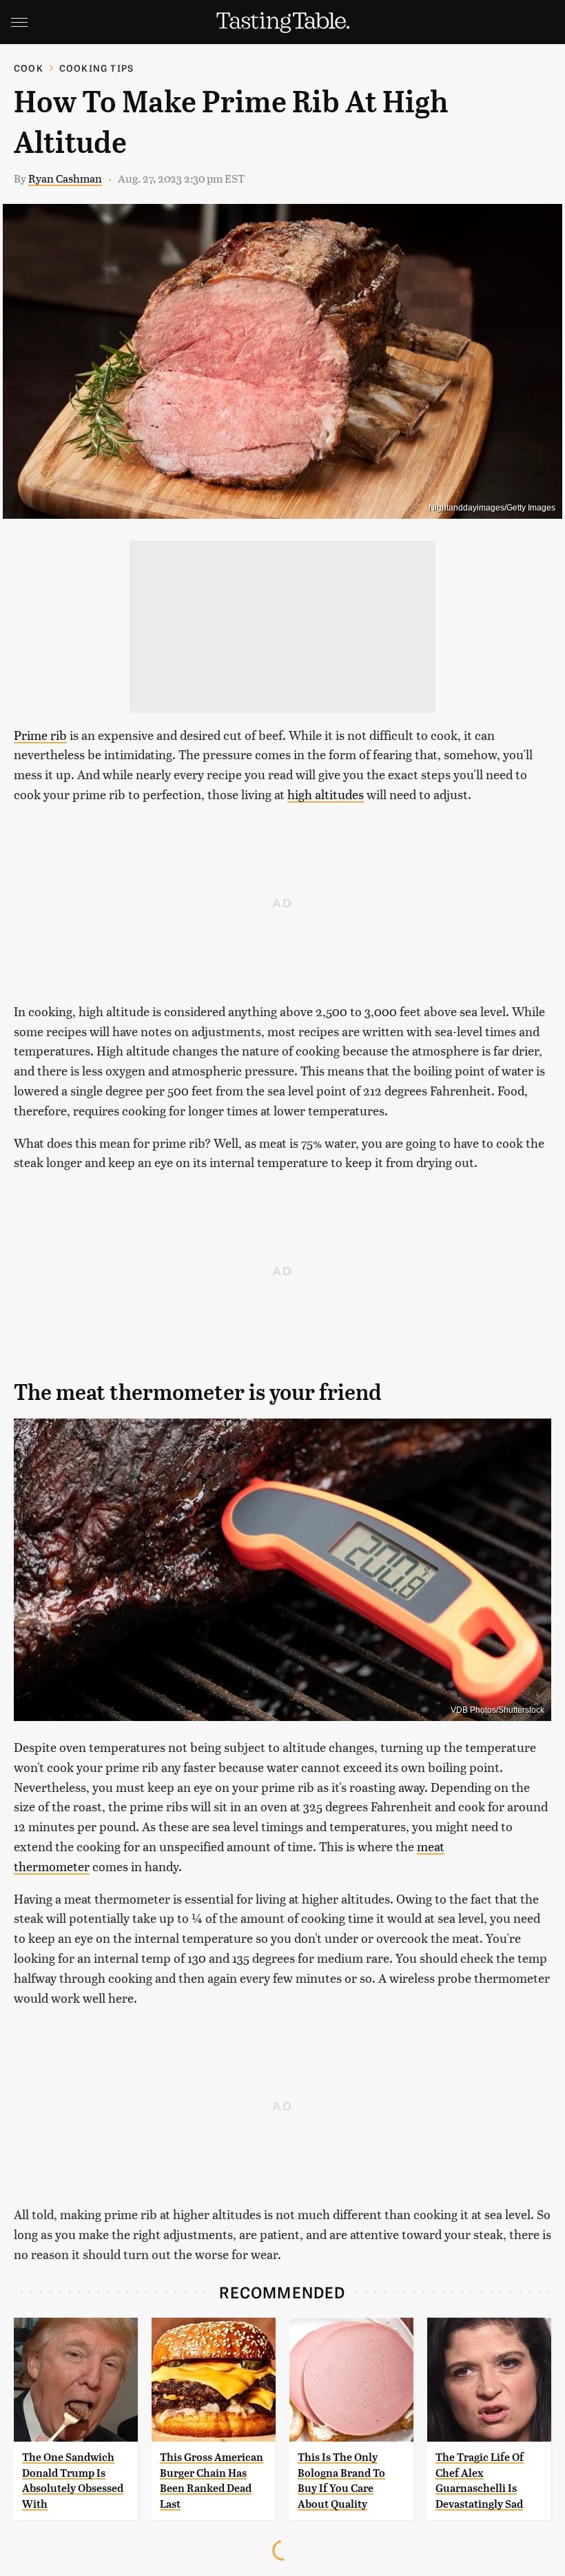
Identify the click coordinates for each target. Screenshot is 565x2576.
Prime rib (40, 735)
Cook (29, 68)
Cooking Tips (96, 68)
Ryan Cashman (65, 178)
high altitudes (326, 794)
